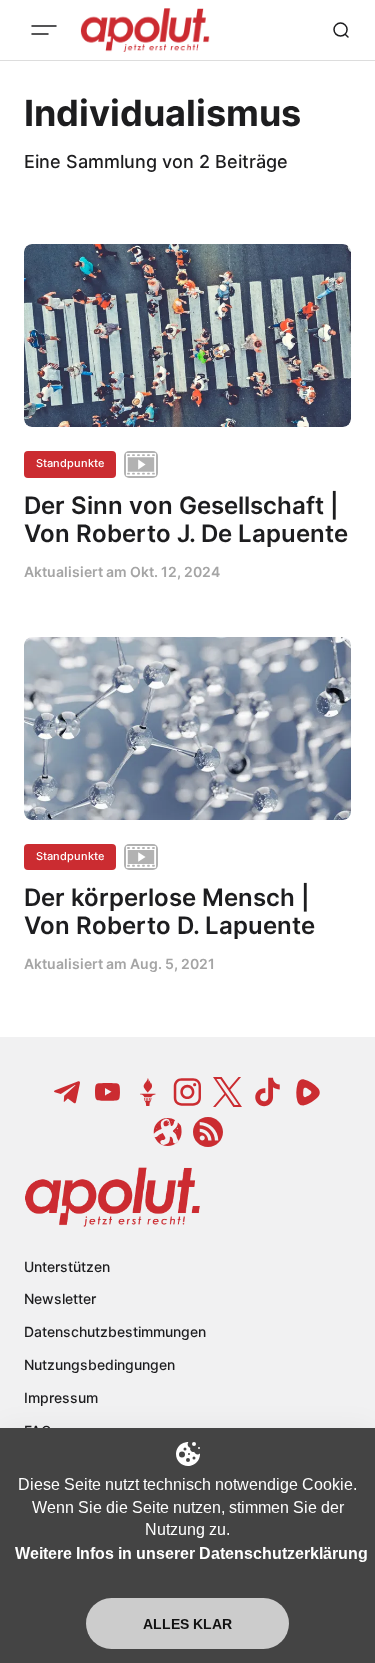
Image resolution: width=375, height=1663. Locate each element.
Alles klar (187, 1624)
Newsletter (60, 1298)
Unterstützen (67, 1266)
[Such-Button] (341, 30)
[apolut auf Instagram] (188, 1092)
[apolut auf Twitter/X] (228, 1092)
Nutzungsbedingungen (99, 1364)
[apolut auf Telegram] (68, 1092)
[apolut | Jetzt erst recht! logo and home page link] (112, 1197)
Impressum (61, 1397)
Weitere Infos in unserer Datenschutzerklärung (191, 1553)
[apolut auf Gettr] (148, 1092)
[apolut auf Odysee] (168, 1132)
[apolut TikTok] (268, 1092)
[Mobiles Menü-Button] (44, 30)
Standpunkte (70, 463)
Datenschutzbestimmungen (115, 1331)
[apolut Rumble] (308, 1092)
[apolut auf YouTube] (108, 1092)
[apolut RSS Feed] (208, 1132)
